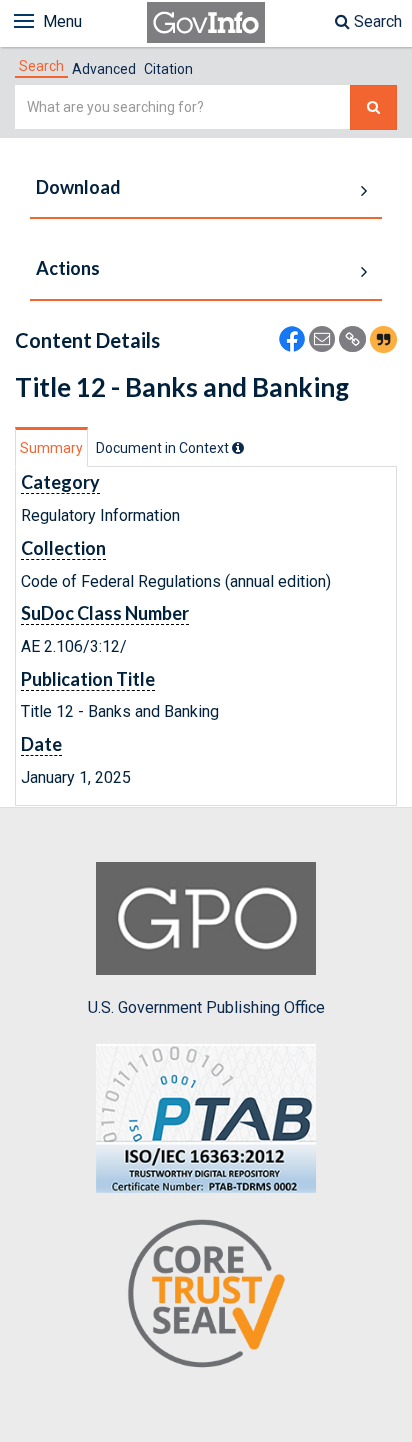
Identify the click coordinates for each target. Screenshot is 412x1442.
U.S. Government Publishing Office (206, 1007)
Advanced (104, 69)
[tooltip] (238, 448)
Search (376, 21)
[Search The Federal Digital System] (373, 107)
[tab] (41, 66)
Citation (168, 69)
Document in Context (164, 448)
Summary (51, 448)
